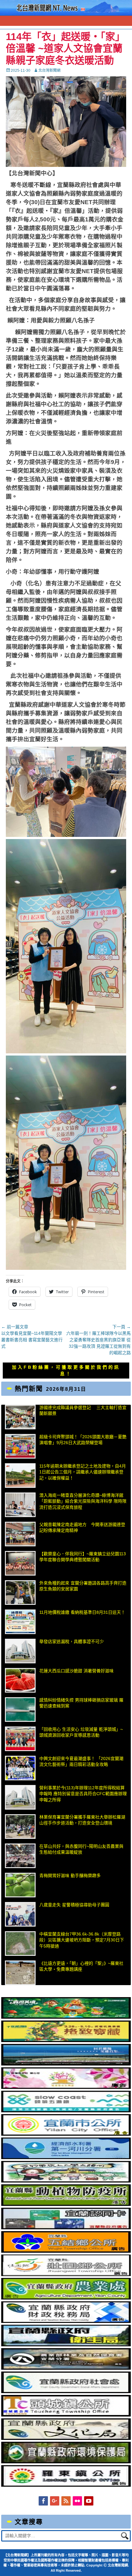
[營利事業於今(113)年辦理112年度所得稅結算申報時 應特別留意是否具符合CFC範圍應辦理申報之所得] (20, 1797)
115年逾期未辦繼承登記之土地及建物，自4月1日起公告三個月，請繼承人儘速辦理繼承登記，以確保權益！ (83, 1472)
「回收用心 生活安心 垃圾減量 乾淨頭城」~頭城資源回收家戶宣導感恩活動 (81, 1732)
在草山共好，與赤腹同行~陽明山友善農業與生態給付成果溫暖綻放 (81, 1849)
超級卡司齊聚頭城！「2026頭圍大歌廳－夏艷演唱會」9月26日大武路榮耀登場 (83, 1440)
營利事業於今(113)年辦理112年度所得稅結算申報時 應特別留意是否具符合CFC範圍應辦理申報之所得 (83, 1794)
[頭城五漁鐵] (66, 2111)
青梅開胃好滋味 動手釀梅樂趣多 (70, 1875)
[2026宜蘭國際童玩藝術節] (66, 2017)
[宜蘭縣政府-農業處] (66, 2298)
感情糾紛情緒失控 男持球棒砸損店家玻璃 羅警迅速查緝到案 (81, 1703)
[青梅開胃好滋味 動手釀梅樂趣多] (20, 1885)
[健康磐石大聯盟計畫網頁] (66, 2087)
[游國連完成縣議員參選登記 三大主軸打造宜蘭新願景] (20, 1417)
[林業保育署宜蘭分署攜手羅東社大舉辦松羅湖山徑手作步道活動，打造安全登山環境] (20, 1827)
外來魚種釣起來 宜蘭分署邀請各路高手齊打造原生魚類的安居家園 (83, 1586)
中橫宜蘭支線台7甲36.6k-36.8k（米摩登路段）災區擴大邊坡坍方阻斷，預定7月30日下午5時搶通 (82, 1940)
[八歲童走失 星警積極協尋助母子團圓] (20, 1914)
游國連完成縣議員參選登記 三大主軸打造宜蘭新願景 (83, 1411)
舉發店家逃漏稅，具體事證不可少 (72, 1641)
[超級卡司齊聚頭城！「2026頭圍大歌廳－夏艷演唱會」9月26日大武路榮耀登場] (20, 1446)
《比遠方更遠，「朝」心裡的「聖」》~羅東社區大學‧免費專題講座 (81, 1966)
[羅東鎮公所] (66, 2485)
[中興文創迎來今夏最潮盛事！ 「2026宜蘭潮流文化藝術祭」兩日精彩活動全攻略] (20, 1768)
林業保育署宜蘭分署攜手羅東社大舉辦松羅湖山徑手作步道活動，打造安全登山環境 (82, 1820)
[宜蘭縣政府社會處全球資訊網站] (66, 2392)
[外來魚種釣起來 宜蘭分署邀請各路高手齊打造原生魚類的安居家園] (20, 1593)
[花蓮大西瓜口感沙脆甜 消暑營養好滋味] (20, 1680)
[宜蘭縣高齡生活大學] (66, 2181)
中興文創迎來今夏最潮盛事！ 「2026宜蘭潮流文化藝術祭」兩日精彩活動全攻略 (81, 1762)
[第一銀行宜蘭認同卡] (66, 2228)
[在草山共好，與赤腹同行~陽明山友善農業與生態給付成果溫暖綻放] (20, 1856)
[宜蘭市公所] (66, 2134)
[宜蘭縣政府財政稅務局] (66, 2321)
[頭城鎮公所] (66, 2415)
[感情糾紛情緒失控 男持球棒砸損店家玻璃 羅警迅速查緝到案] (20, 1710)
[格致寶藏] (66, 2041)
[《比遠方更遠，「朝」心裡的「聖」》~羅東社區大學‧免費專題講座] (20, 1973)
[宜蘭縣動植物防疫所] (66, 2204)
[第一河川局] (66, 2158)
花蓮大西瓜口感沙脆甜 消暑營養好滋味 (76, 1671)
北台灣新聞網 (49, 71)
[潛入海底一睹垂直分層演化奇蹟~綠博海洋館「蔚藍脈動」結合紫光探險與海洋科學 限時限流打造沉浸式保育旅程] (20, 1505)
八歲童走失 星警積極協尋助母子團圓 (74, 1905)
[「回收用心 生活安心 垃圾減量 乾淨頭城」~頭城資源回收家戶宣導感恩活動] (20, 1739)
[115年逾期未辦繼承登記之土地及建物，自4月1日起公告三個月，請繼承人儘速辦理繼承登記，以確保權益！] (20, 1476)
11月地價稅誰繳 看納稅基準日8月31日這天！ (82, 1612)
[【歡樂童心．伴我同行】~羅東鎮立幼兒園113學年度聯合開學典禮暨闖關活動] (20, 1563)
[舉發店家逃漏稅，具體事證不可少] (20, 1651)
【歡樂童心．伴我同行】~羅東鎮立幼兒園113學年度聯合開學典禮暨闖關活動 (83, 1557)
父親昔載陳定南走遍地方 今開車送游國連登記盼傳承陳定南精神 (82, 1528)
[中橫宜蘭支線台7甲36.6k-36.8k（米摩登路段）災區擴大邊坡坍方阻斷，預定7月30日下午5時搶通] (20, 1944)
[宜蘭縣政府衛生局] (66, 2345)
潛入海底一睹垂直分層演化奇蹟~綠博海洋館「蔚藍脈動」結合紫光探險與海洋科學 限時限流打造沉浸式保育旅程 (83, 1501)
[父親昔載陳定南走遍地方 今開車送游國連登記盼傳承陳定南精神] (20, 1534)
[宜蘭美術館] (66, 2064)
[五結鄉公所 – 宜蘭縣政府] (66, 2251)
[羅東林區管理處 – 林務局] (66, 2368)
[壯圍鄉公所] (66, 2275)
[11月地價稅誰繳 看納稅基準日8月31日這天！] (20, 1622)
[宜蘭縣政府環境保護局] (66, 2462)
